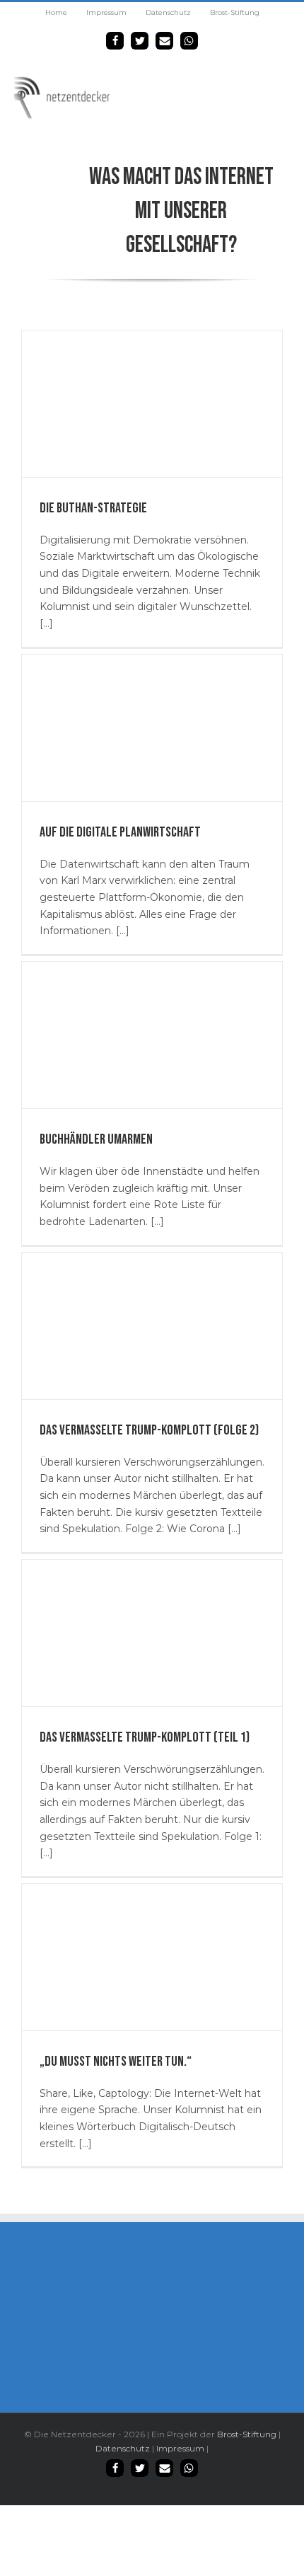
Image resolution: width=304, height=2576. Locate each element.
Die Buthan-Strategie (93, 508)
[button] (115, 41)
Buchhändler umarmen (96, 1139)
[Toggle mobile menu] (288, 83)
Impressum (180, 2448)
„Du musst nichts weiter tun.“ (116, 2062)
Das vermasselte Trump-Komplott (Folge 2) (149, 1430)
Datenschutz (123, 2448)
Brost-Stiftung (247, 2434)
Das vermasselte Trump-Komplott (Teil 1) (145, 1737)
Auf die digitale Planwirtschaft (120, 832)
